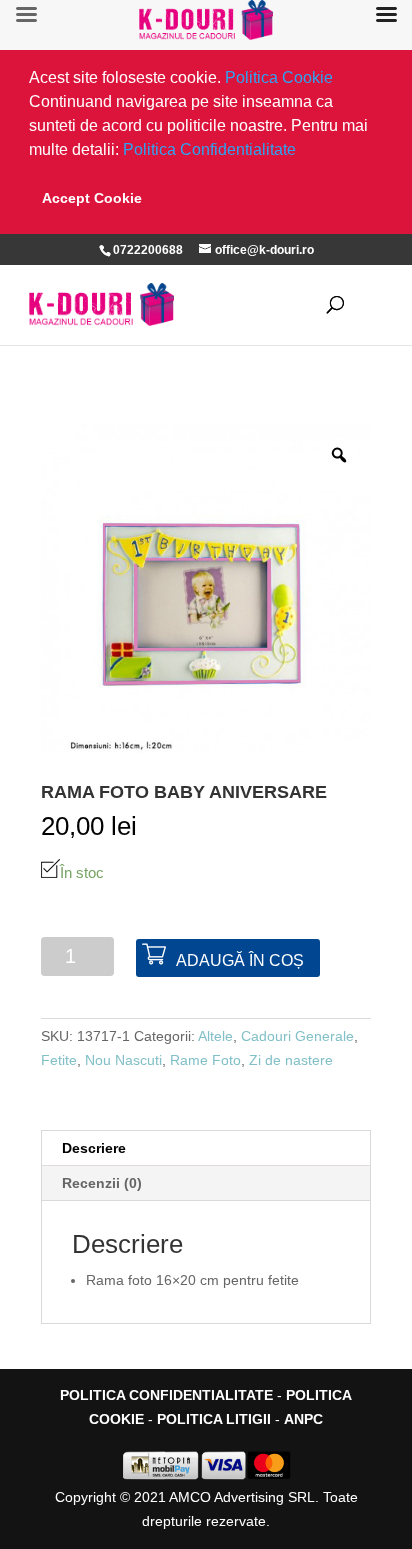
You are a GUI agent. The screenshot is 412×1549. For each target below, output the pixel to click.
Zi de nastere (291, 1060)
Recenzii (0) (102, 1183)
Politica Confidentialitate (209, 149)
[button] (303, 152)
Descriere (94, 1148)
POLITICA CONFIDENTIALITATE (166, 1395)
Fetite (59, 1060)
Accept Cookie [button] (92, 198)
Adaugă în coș (240, 960)
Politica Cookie (279, 77)
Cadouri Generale (297, 1036)
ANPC (303, 1419)
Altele (215, 1036)
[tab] (206, 1148)
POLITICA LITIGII (214, 1419)
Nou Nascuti (123, 1060)
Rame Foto (205, 1060)
